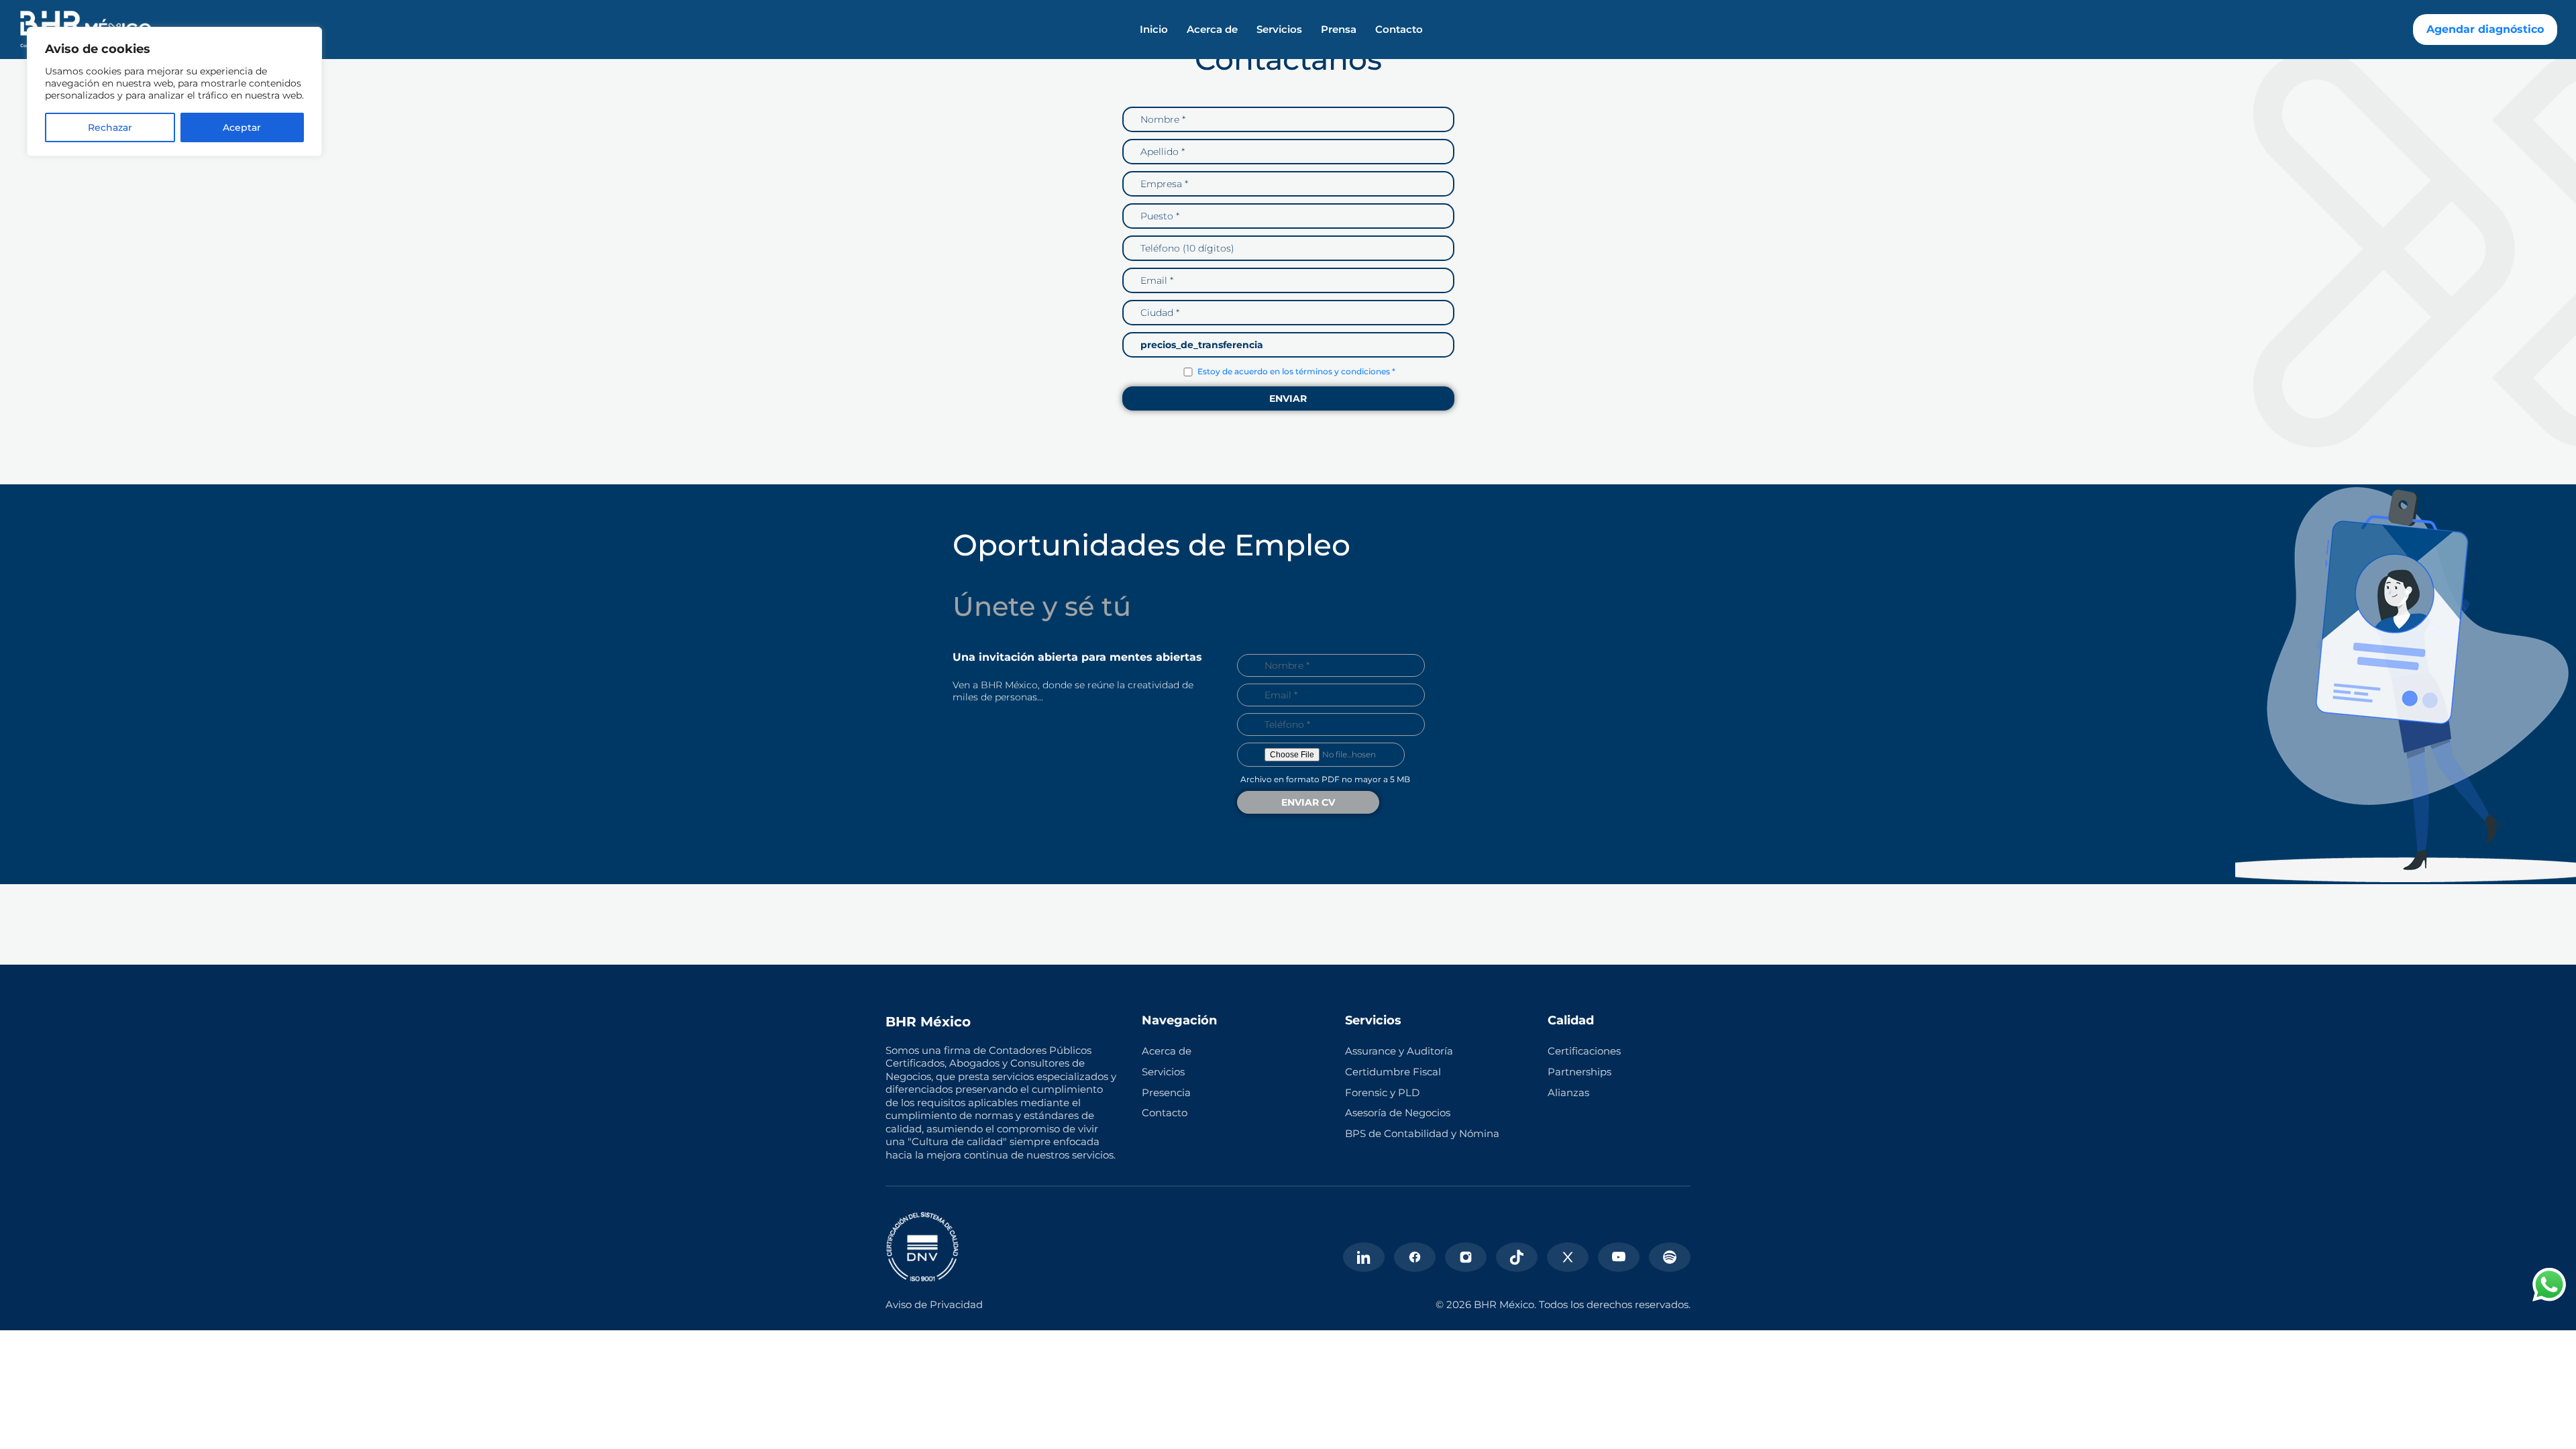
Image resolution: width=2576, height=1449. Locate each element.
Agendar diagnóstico (2485, 29)
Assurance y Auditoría (1399, 1051)
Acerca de (1212, 30)
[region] (174, 92)
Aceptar (242, 127)
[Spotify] (1670, 1257)
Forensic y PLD (1382, 1092)
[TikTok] (1517, 1257)
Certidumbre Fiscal (1393, 1072)
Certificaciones (1584, 1051)
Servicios (1279, 30)
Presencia (1166, 1092)
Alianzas (1568, 1092)
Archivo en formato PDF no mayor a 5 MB (1325, 779)
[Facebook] (1415, 1257)
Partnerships (1579, 1072)
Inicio (1154, 30)
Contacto (1399, 30)
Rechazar (110, 127)
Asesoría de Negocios (1398, 1113)
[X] (1568, 1257)
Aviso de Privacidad (934, 1304)
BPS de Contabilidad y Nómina (1422, 1133)
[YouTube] (1619, 1257)
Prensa (1339, 30)
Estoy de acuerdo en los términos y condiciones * (1296, 371)
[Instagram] (1466, 1257)
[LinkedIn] (1364, 1257)
